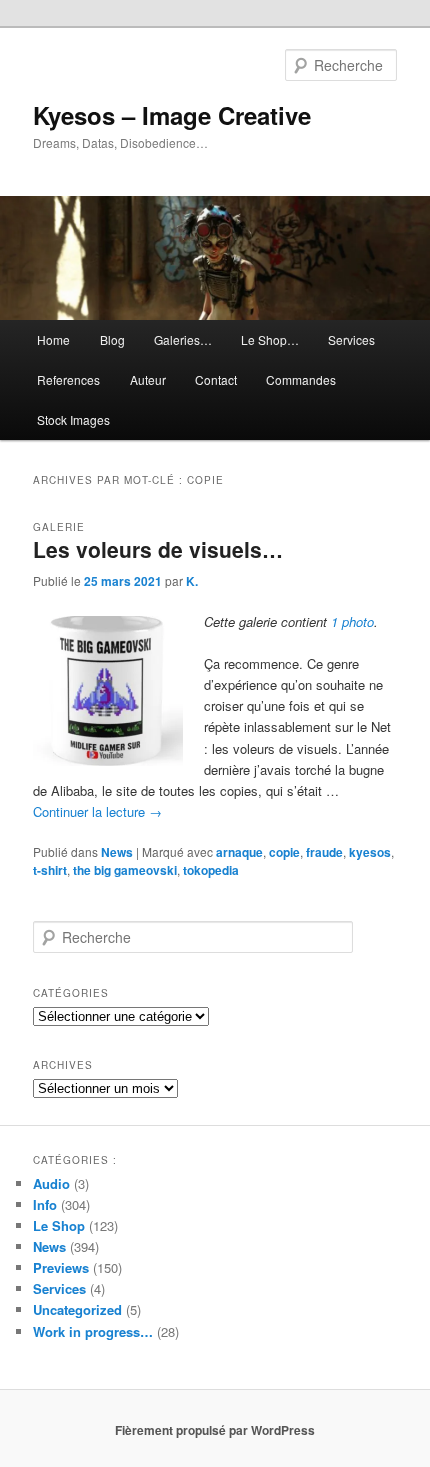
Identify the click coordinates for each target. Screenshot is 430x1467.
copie (284, 852)
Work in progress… (93, 1331)
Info (45, 1204)
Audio (51, 1183)
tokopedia (211, 870)
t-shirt (50, 870)
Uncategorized (77, 1309)
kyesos (370, 852)
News (117, 852)
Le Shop (59, 1225)
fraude (324, 852)
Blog (112, 339)
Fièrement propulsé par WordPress (215, 1430)
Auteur (148, 379)
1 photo (352, 621)
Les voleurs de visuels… (158, 549)
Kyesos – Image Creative (172, 115)
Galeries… (183, 339)
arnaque (239, 852)
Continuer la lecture (97, 811)
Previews (61, 1267)
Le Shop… (270, 339)
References (68, 379)
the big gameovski (125, 870)
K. (192, 581)
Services (351, 339)
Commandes (301, 379)
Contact (216, 379)
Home (53, 339)
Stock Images (73, 419)
